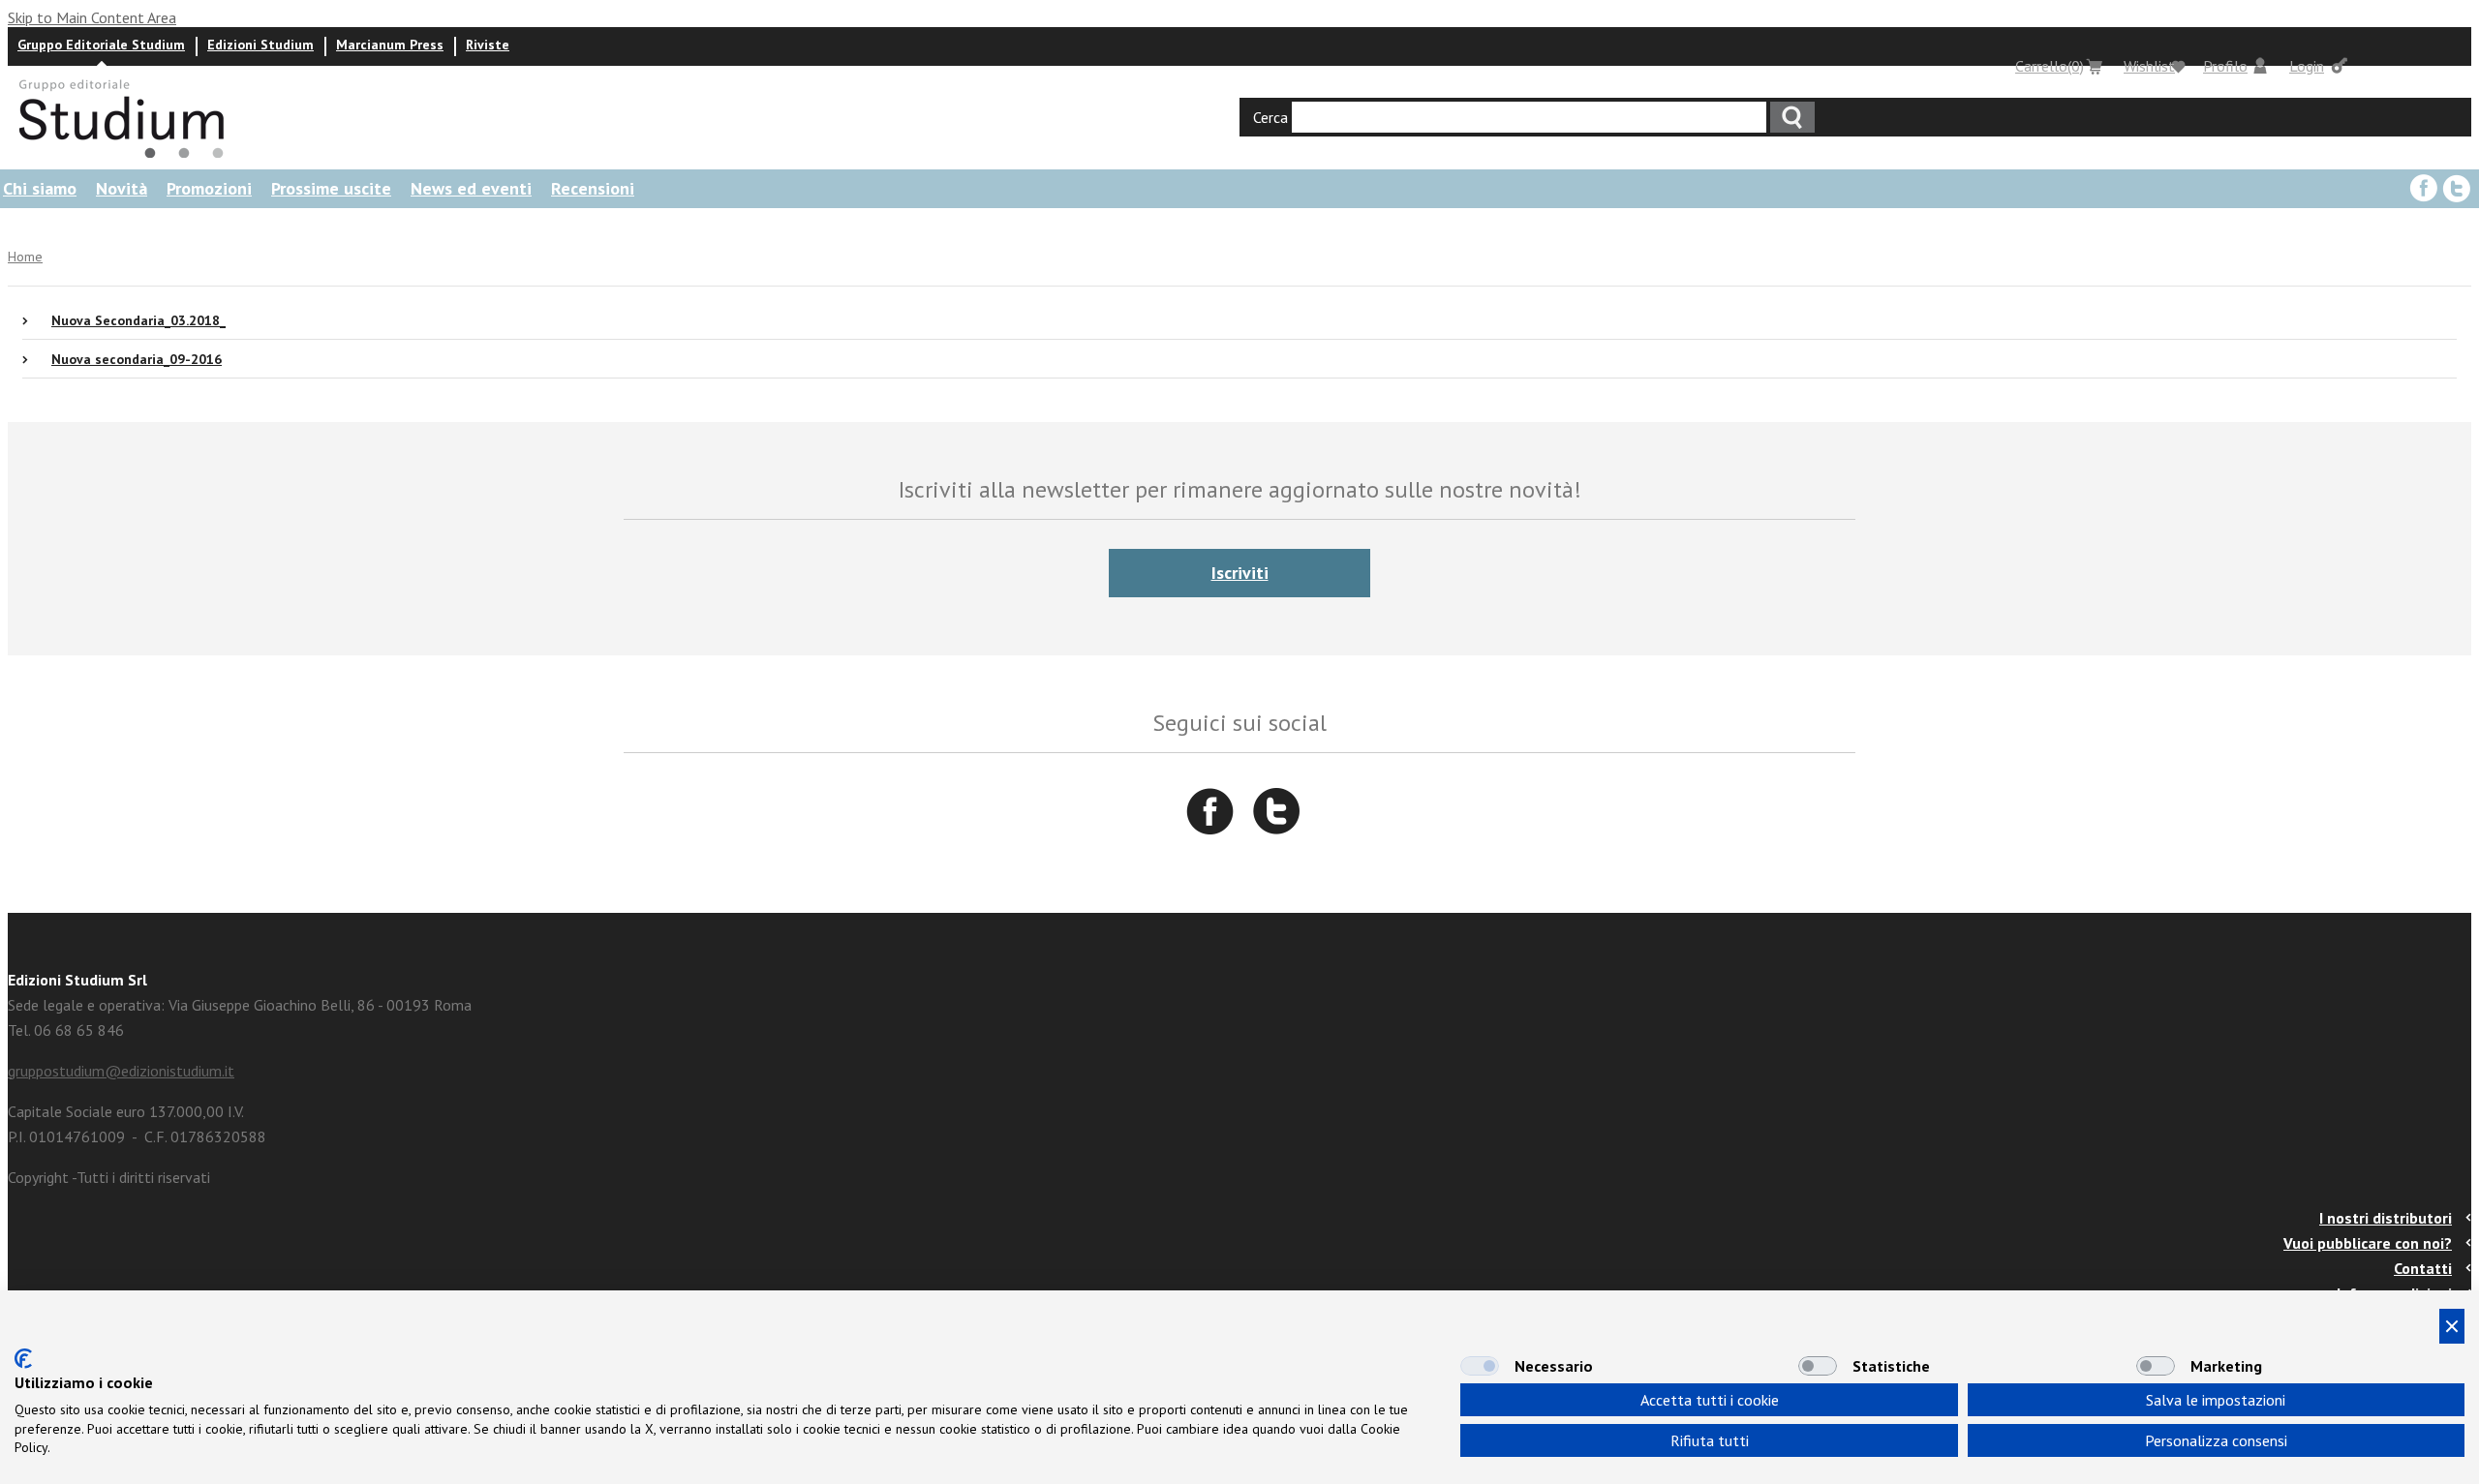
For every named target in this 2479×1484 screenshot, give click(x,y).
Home (25, 257)
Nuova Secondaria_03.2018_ (138, 320)
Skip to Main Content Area (92, 17)
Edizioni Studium (260, 45)
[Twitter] (2457, 189)
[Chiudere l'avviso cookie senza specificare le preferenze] (2452, 1326)
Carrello (2050, 66)
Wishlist (2149, 66)
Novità (122, 188)
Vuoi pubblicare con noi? (2368, 1243)
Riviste (488, 45)
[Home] (130, 157)
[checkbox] (1480, 1366)
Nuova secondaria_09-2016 (137, 359)
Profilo (2225, 66)
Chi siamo (40, 188)
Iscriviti (1240, 573)
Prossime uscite (331, 188)
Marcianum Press (390, 45)
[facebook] (2424, 189)
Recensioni (593, 188)
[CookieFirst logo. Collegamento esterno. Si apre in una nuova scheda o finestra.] (23, 1359)
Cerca (1270, 117)
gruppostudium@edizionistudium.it (121, 1071)
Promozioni (209, 188)
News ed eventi (471, 188)
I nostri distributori (2386, 1218)
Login (2307, 66)
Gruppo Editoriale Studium (101, 45)
